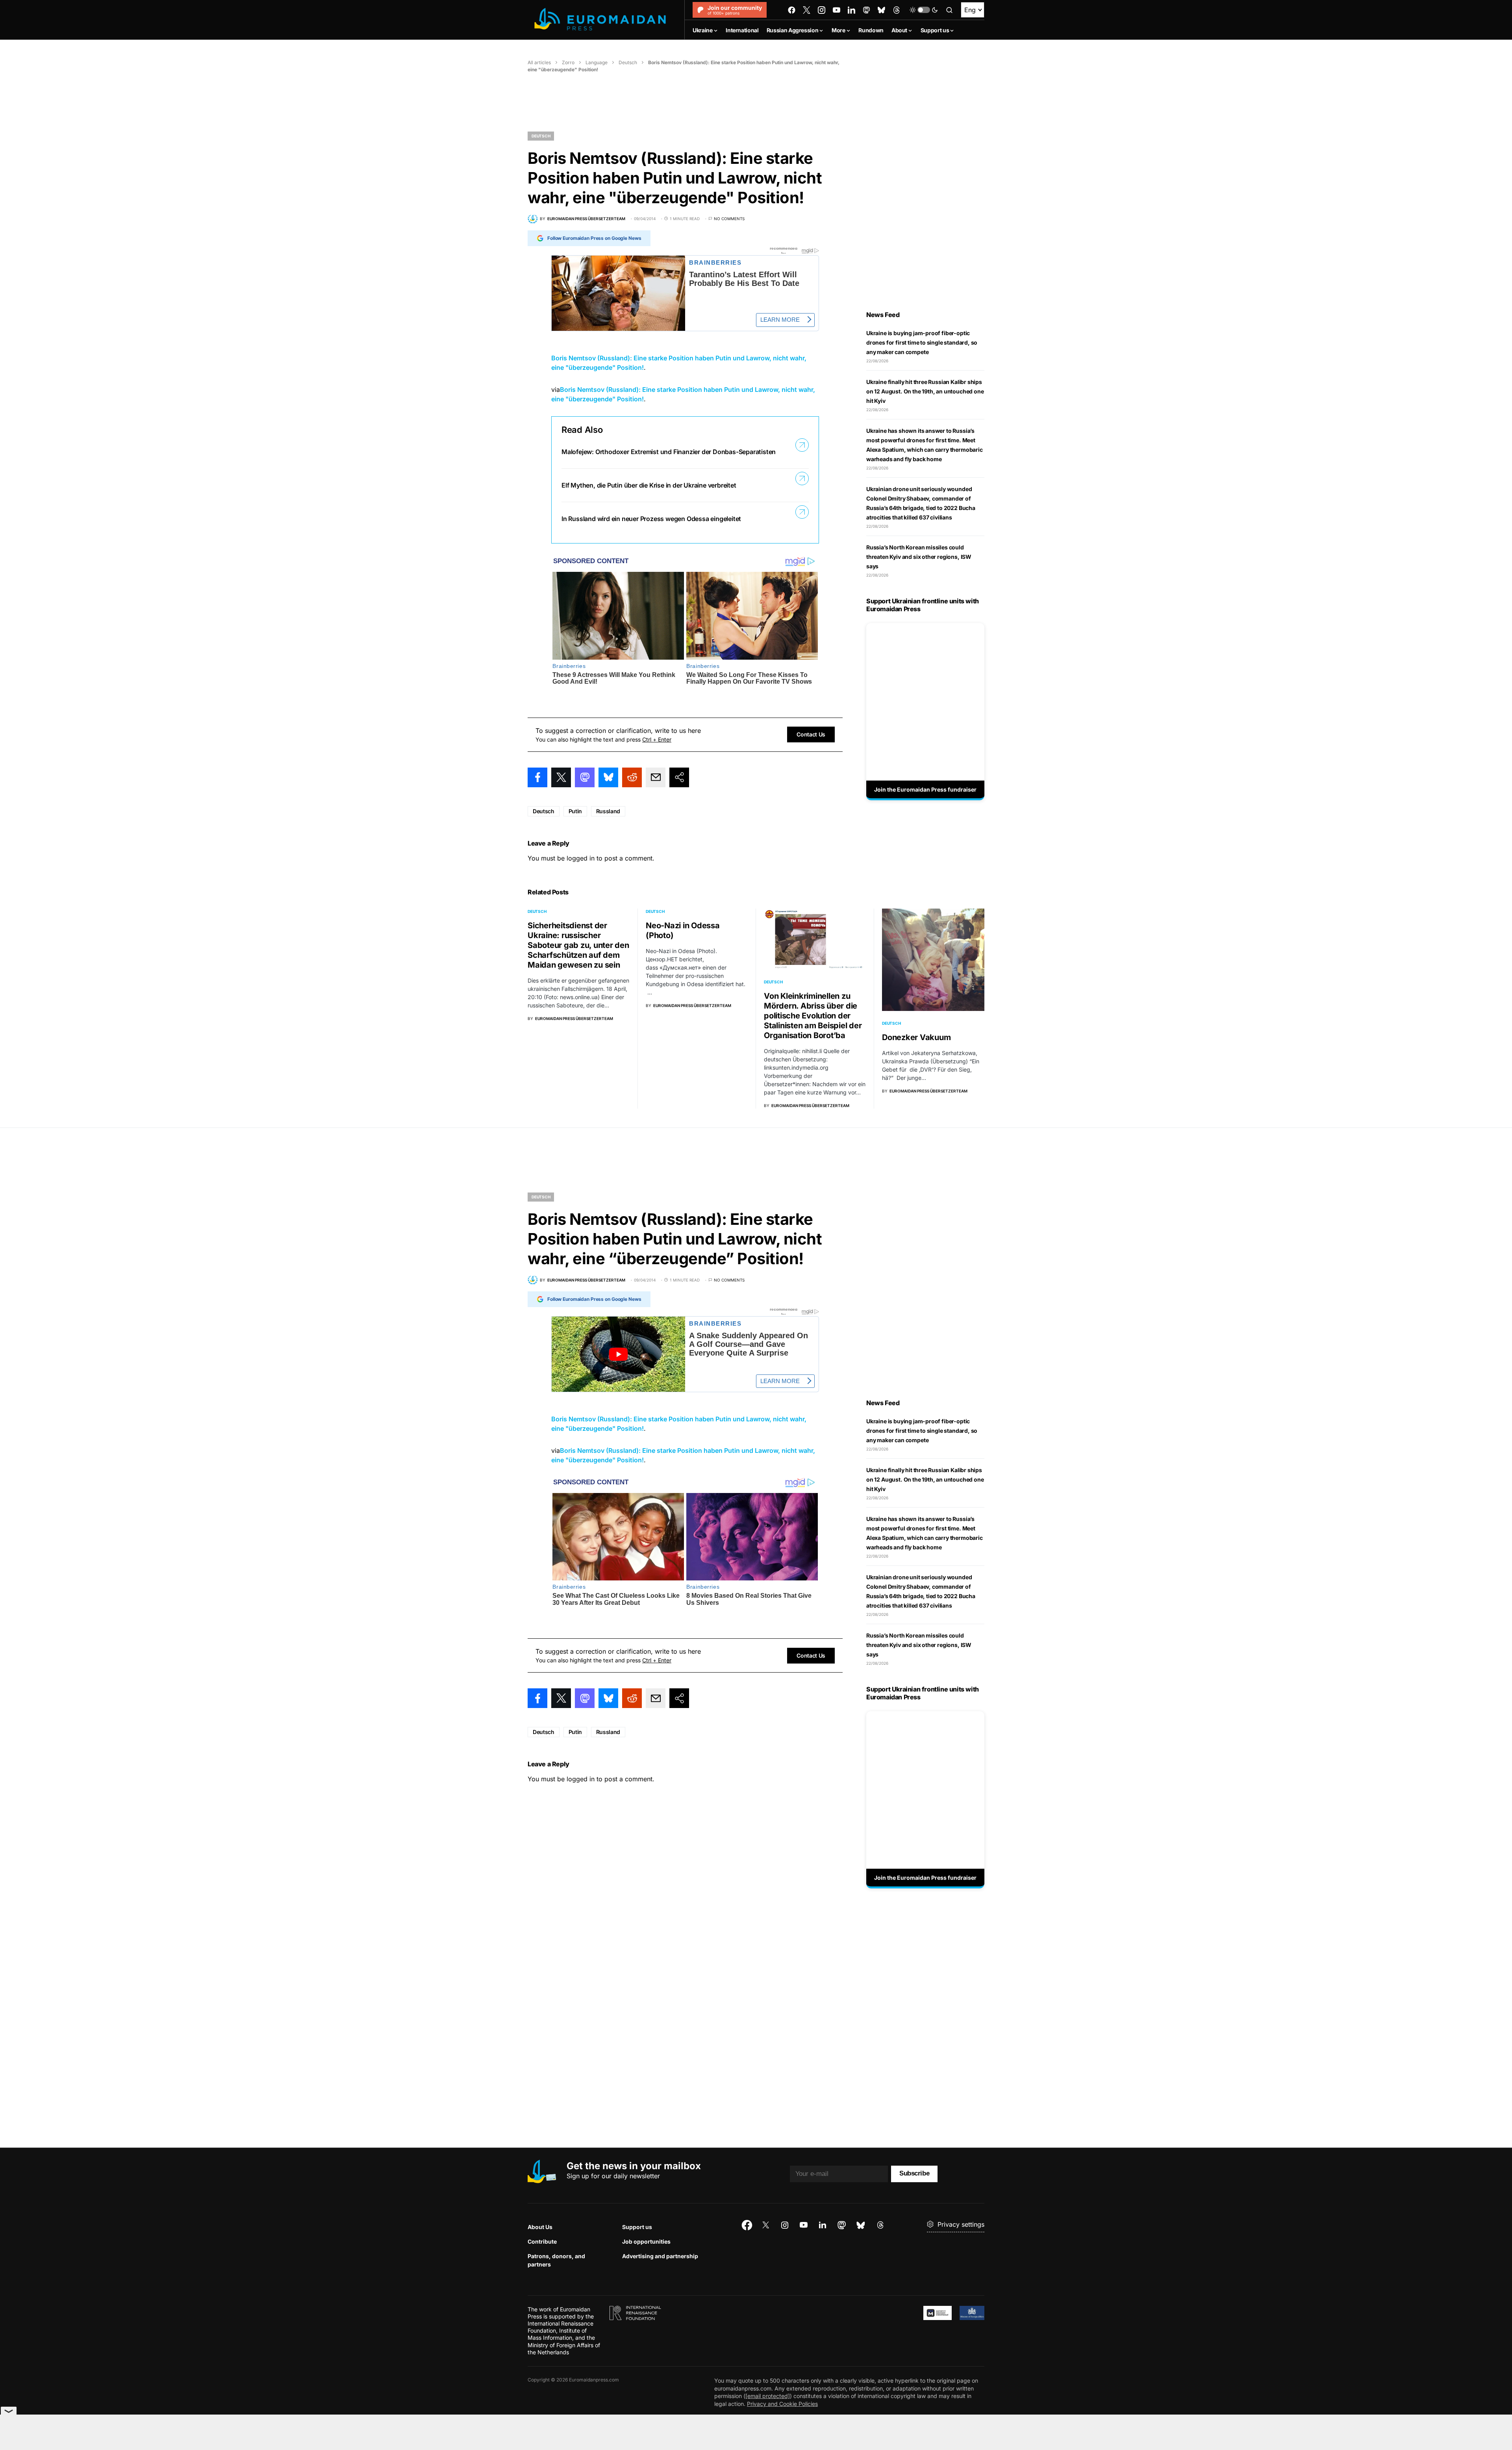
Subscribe (914, 2173)
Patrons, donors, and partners (556, 2260)
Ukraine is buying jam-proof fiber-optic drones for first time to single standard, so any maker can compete (922, 342)
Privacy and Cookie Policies (782, 2404)
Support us (637, 2227)
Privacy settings (961, 2224)
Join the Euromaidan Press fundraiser (925, 789)
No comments (729, 219)
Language (597, 62)
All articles (539, 62)
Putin (575, 811)
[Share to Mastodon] (585, 777)
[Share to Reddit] (632, 777)
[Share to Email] (656, 777)
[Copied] (679, 777)
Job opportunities (646, 2241)
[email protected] (768, 2396)
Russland (608, 811)
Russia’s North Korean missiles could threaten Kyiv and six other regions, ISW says (919, 557)
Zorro (568, 62)
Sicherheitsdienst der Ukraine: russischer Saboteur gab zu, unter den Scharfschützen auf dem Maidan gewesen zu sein (578, 945)
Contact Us (811, 734)
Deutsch (628, 62)
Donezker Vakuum (916, 1037)
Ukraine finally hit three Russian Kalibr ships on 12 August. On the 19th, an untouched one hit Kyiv (925, 391)
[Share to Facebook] (537, 777)
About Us (540, 2227)
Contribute (542, 2241)
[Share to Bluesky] (608, 777)
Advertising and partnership (660, 2256)
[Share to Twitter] (561, 777)
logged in (581, 858)
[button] (924, 10)
